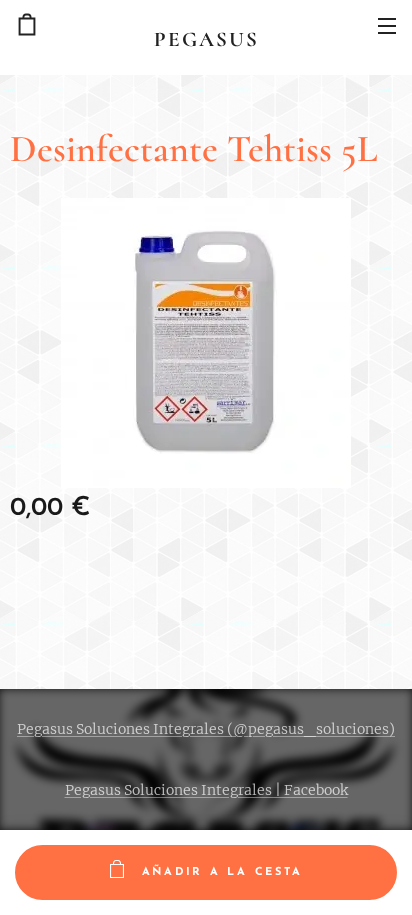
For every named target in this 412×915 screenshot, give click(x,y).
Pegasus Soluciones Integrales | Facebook (206, 790)
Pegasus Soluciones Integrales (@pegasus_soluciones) (206, 729)
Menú (387, 25)
